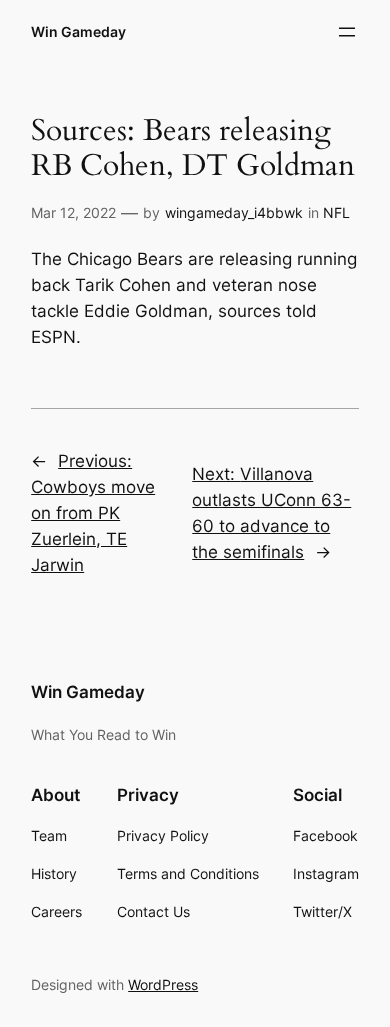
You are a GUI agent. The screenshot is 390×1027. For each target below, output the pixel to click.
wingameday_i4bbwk (234, 212)
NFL (336, 212)
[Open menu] (347, 32)
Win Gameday (78, 31)
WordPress (163, 984)
